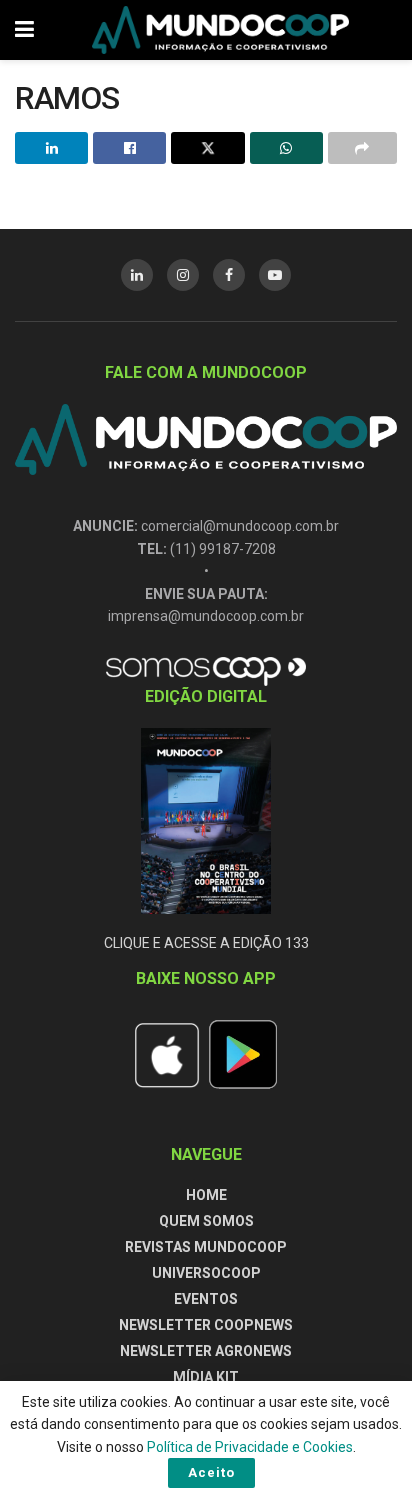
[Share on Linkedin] (51, 148)
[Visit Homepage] (221, 30)
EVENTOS (206, 1299)
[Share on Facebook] (129, 148)
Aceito (211, 1472)
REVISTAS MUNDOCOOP (206, 1247)
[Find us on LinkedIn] (137, 275)
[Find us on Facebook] (229, 275)
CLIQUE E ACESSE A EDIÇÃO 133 (206, 943)
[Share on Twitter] (207, 148)
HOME (206, 1195)
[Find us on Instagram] (183, 275)
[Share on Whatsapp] (286, 148)
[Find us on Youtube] (275, 275)
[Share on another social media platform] (362, 148)
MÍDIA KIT (206, 1377)
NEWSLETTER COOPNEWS (206, 1325)
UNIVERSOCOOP (206, 1273)
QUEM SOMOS (206, 1221)
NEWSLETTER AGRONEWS (206, 1351)
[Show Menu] (24, 30)
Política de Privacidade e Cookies (250, 1447)
